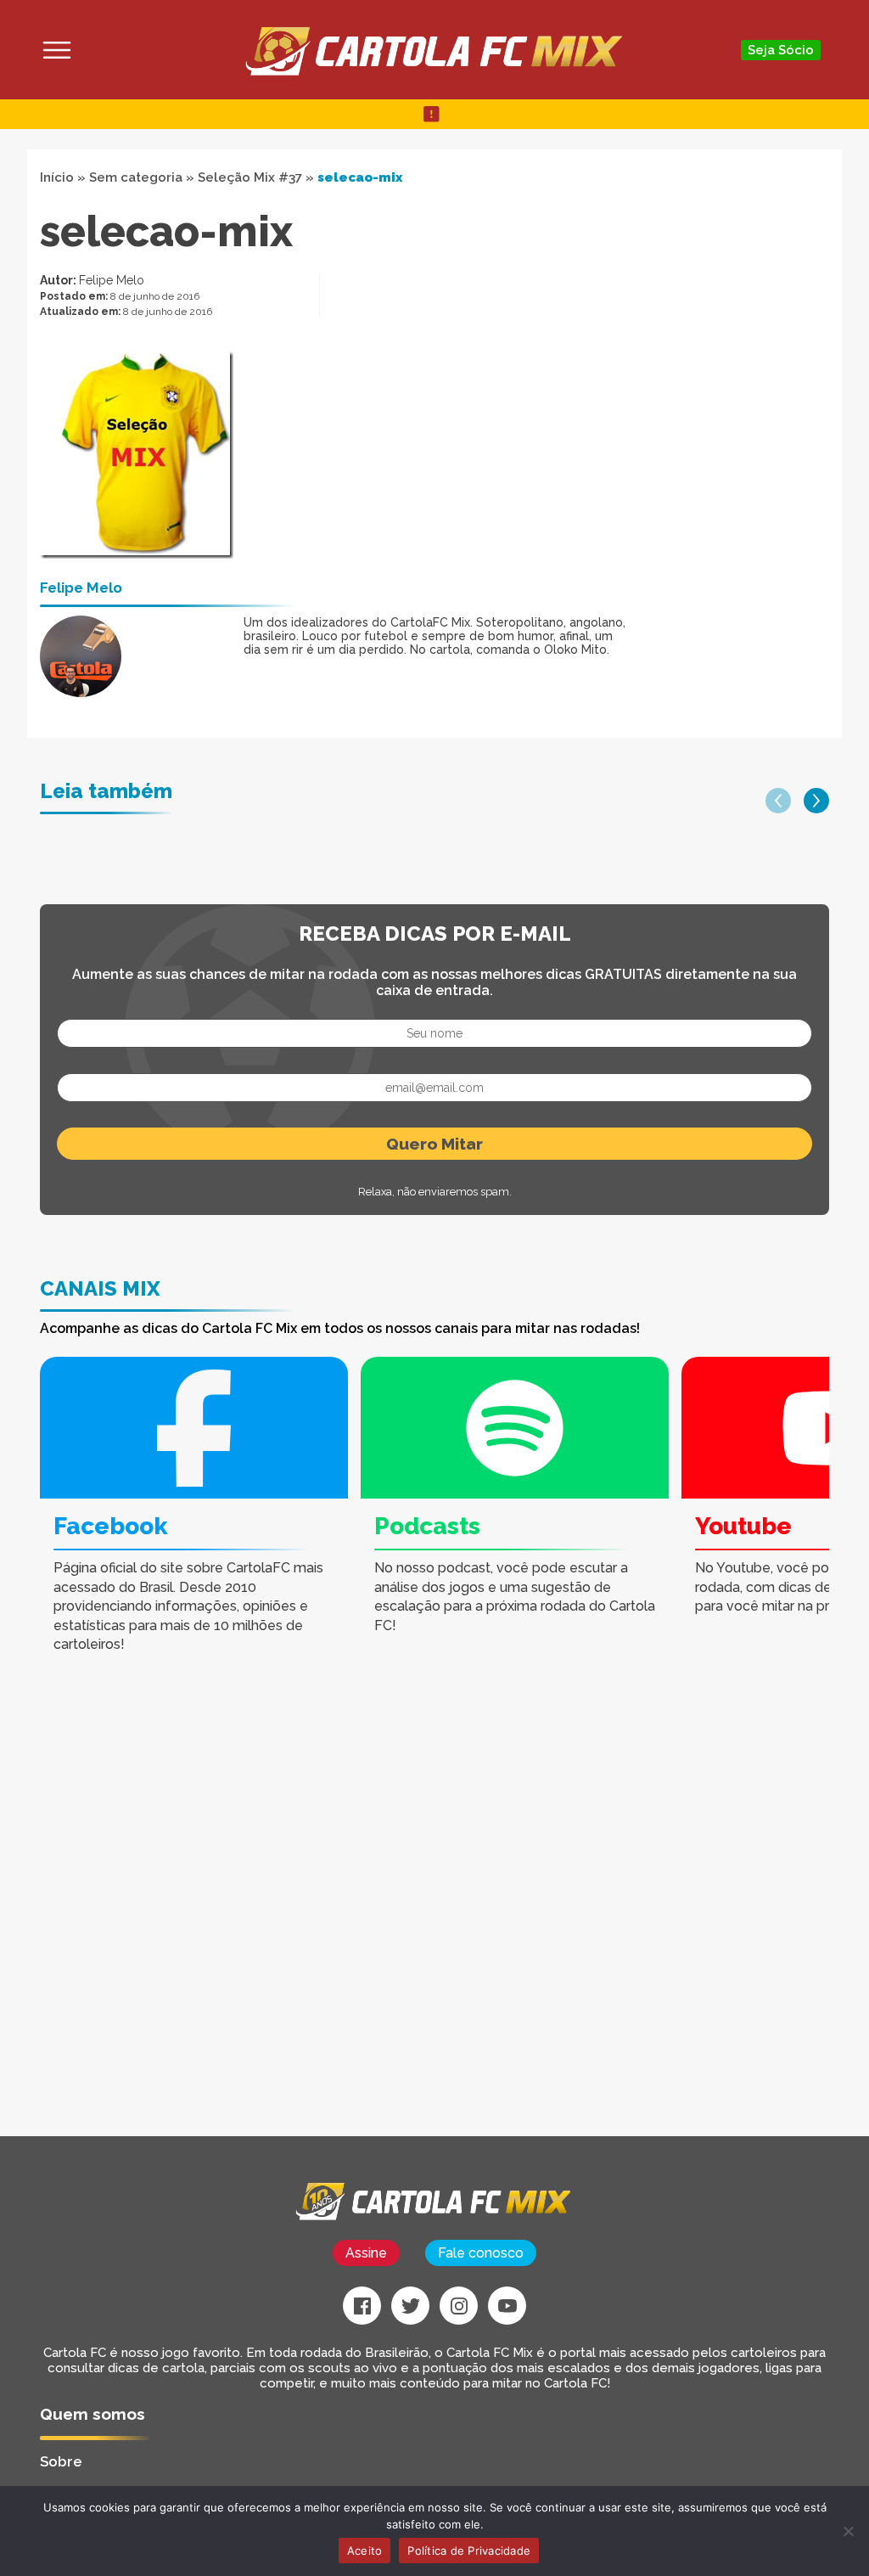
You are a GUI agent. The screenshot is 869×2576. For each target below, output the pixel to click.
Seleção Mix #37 (250, 177)
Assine (366, 2253)
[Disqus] (299, 1921)
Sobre (61, 2461)
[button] (778, 801)
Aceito (365, 2551)
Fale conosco (481, 2253)
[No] (848, 2531)
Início (57, 177)
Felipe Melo (112, 280)
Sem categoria (136, 177)
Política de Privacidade (469, 2551)
